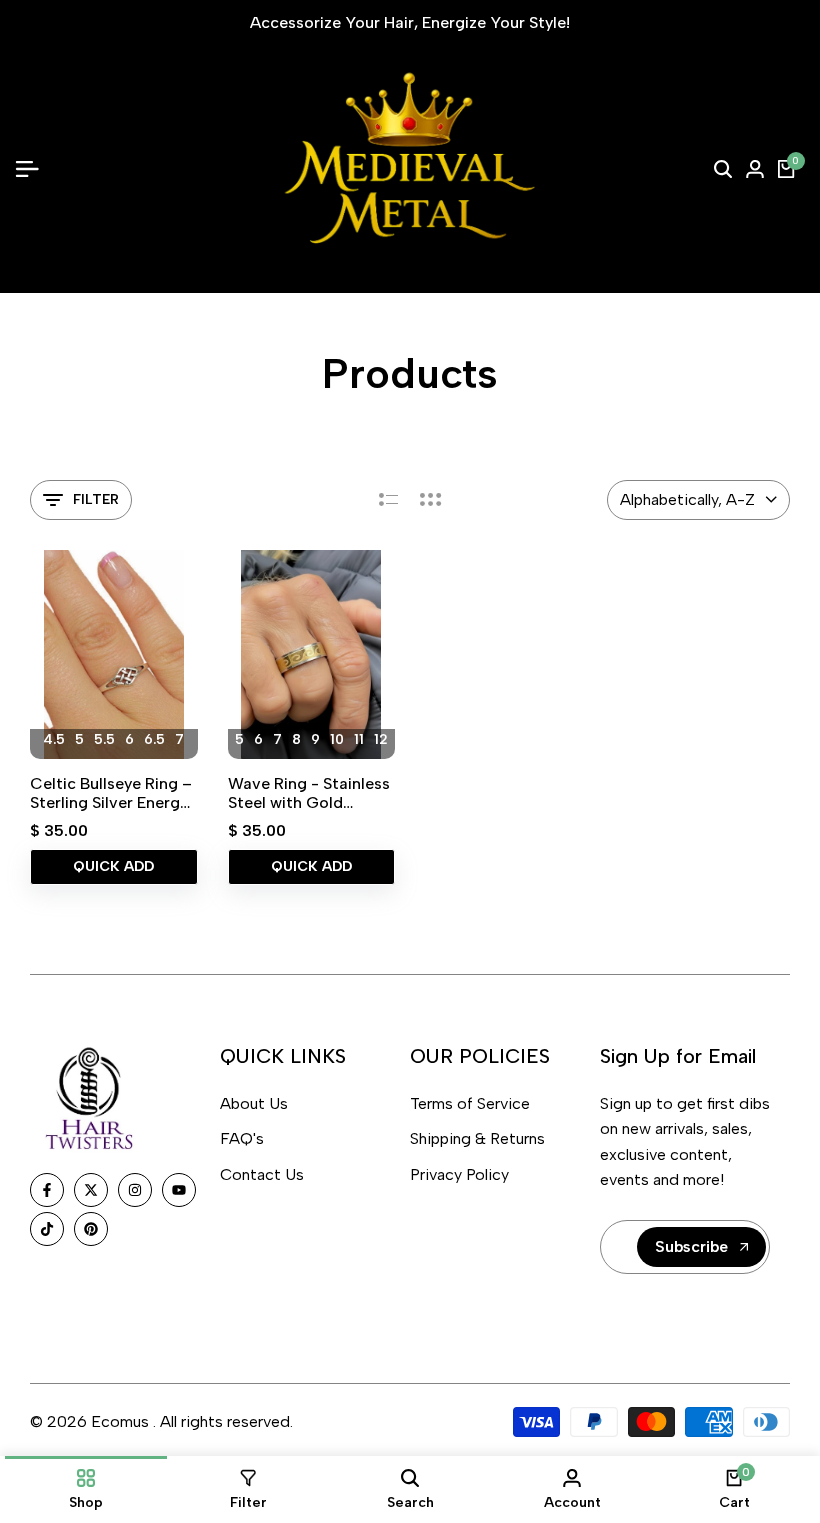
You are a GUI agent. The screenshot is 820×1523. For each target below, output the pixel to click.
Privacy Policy (459, 1174)
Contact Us (262, 1174)
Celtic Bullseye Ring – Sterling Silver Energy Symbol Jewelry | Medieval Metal (111, 793)
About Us (254, 1103)
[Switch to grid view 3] (431, 500)
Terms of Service (470, 1103)
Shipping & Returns (477, 1138)
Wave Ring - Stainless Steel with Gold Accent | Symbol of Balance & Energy (309, 793)
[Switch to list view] (388, 500)
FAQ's (242, 1138)
